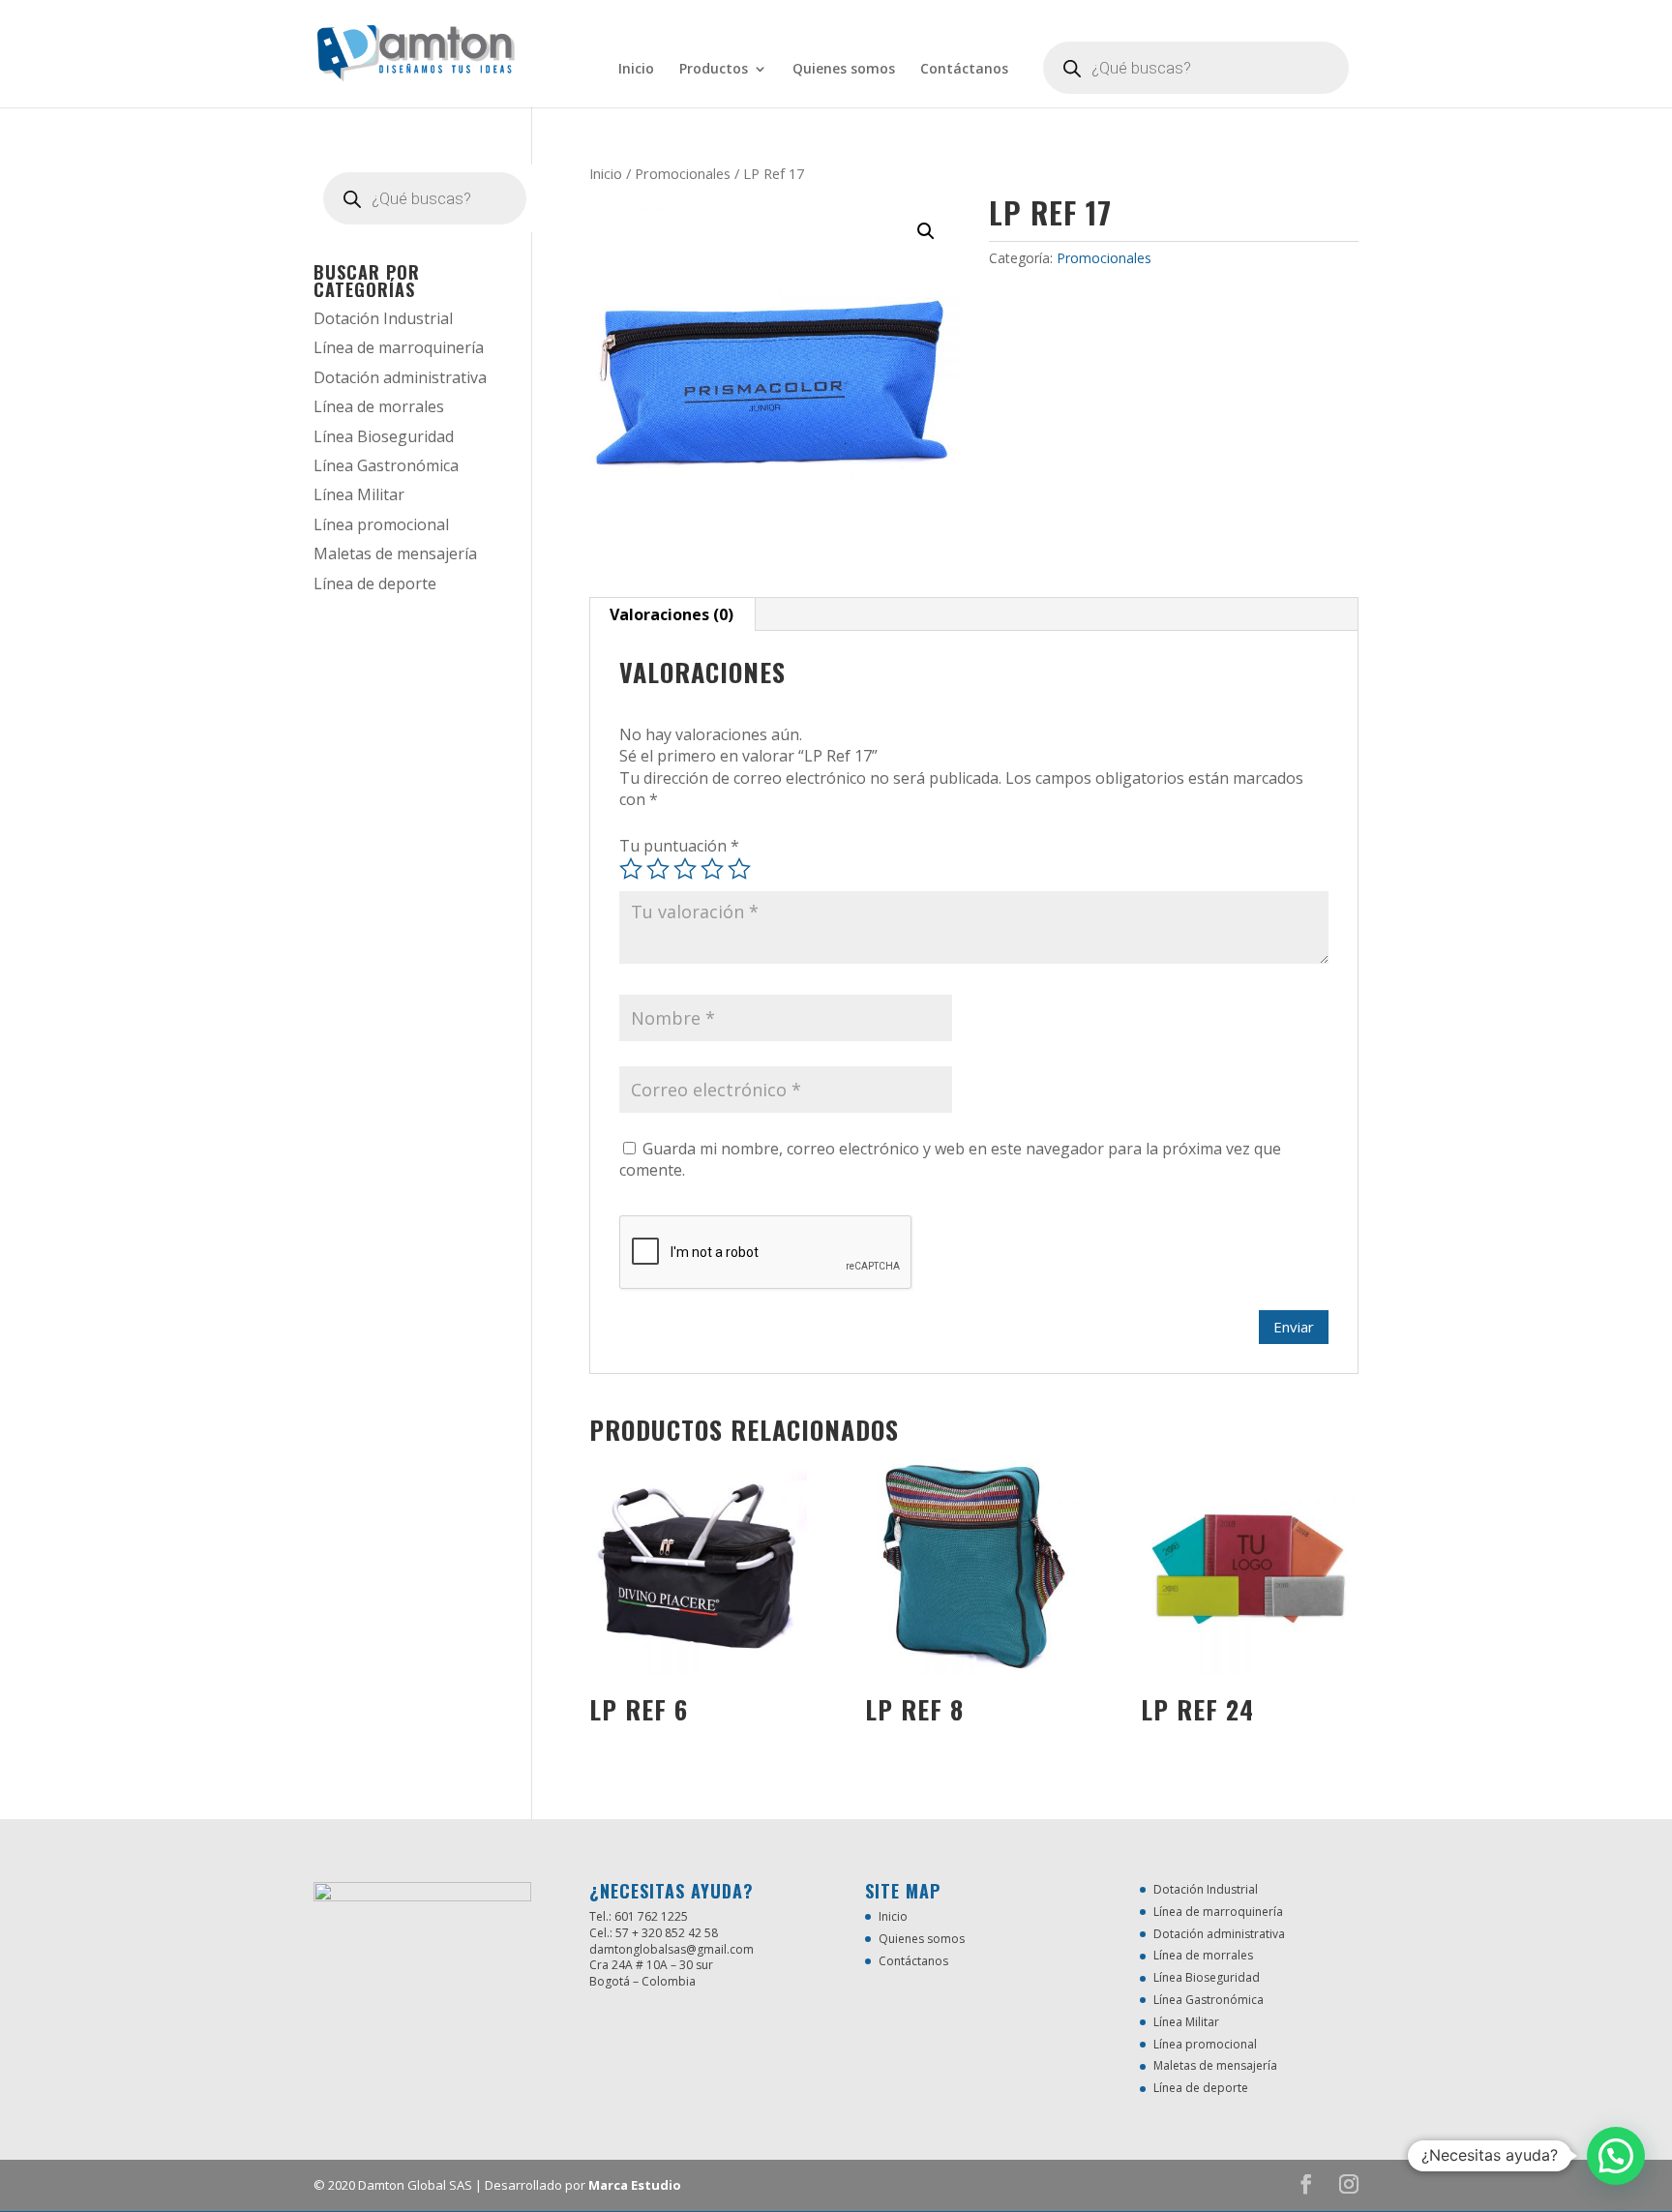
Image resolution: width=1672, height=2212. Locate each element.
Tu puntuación (679, 846)
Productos (714, 70)
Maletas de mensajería (395, 553)
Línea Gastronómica (386, 465)
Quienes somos (844, 70)
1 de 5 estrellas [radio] (631, 869)
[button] (926, 231)
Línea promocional (381, 524)
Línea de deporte (375, 583)
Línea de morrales (379, 406)
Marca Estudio (635, 2185)
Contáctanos (964, 70)
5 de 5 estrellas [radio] (739, 869)
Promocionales (683, 173)
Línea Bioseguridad (384, 436)
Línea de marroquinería (399, 347)
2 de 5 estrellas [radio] (658, 869)
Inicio (636, 70)
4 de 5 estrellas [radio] (712, 869)
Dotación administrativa (400, 377)
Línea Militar (359, 494)
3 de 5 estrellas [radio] (685, 869)
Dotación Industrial (383, 318)
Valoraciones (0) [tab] (672, 614)
